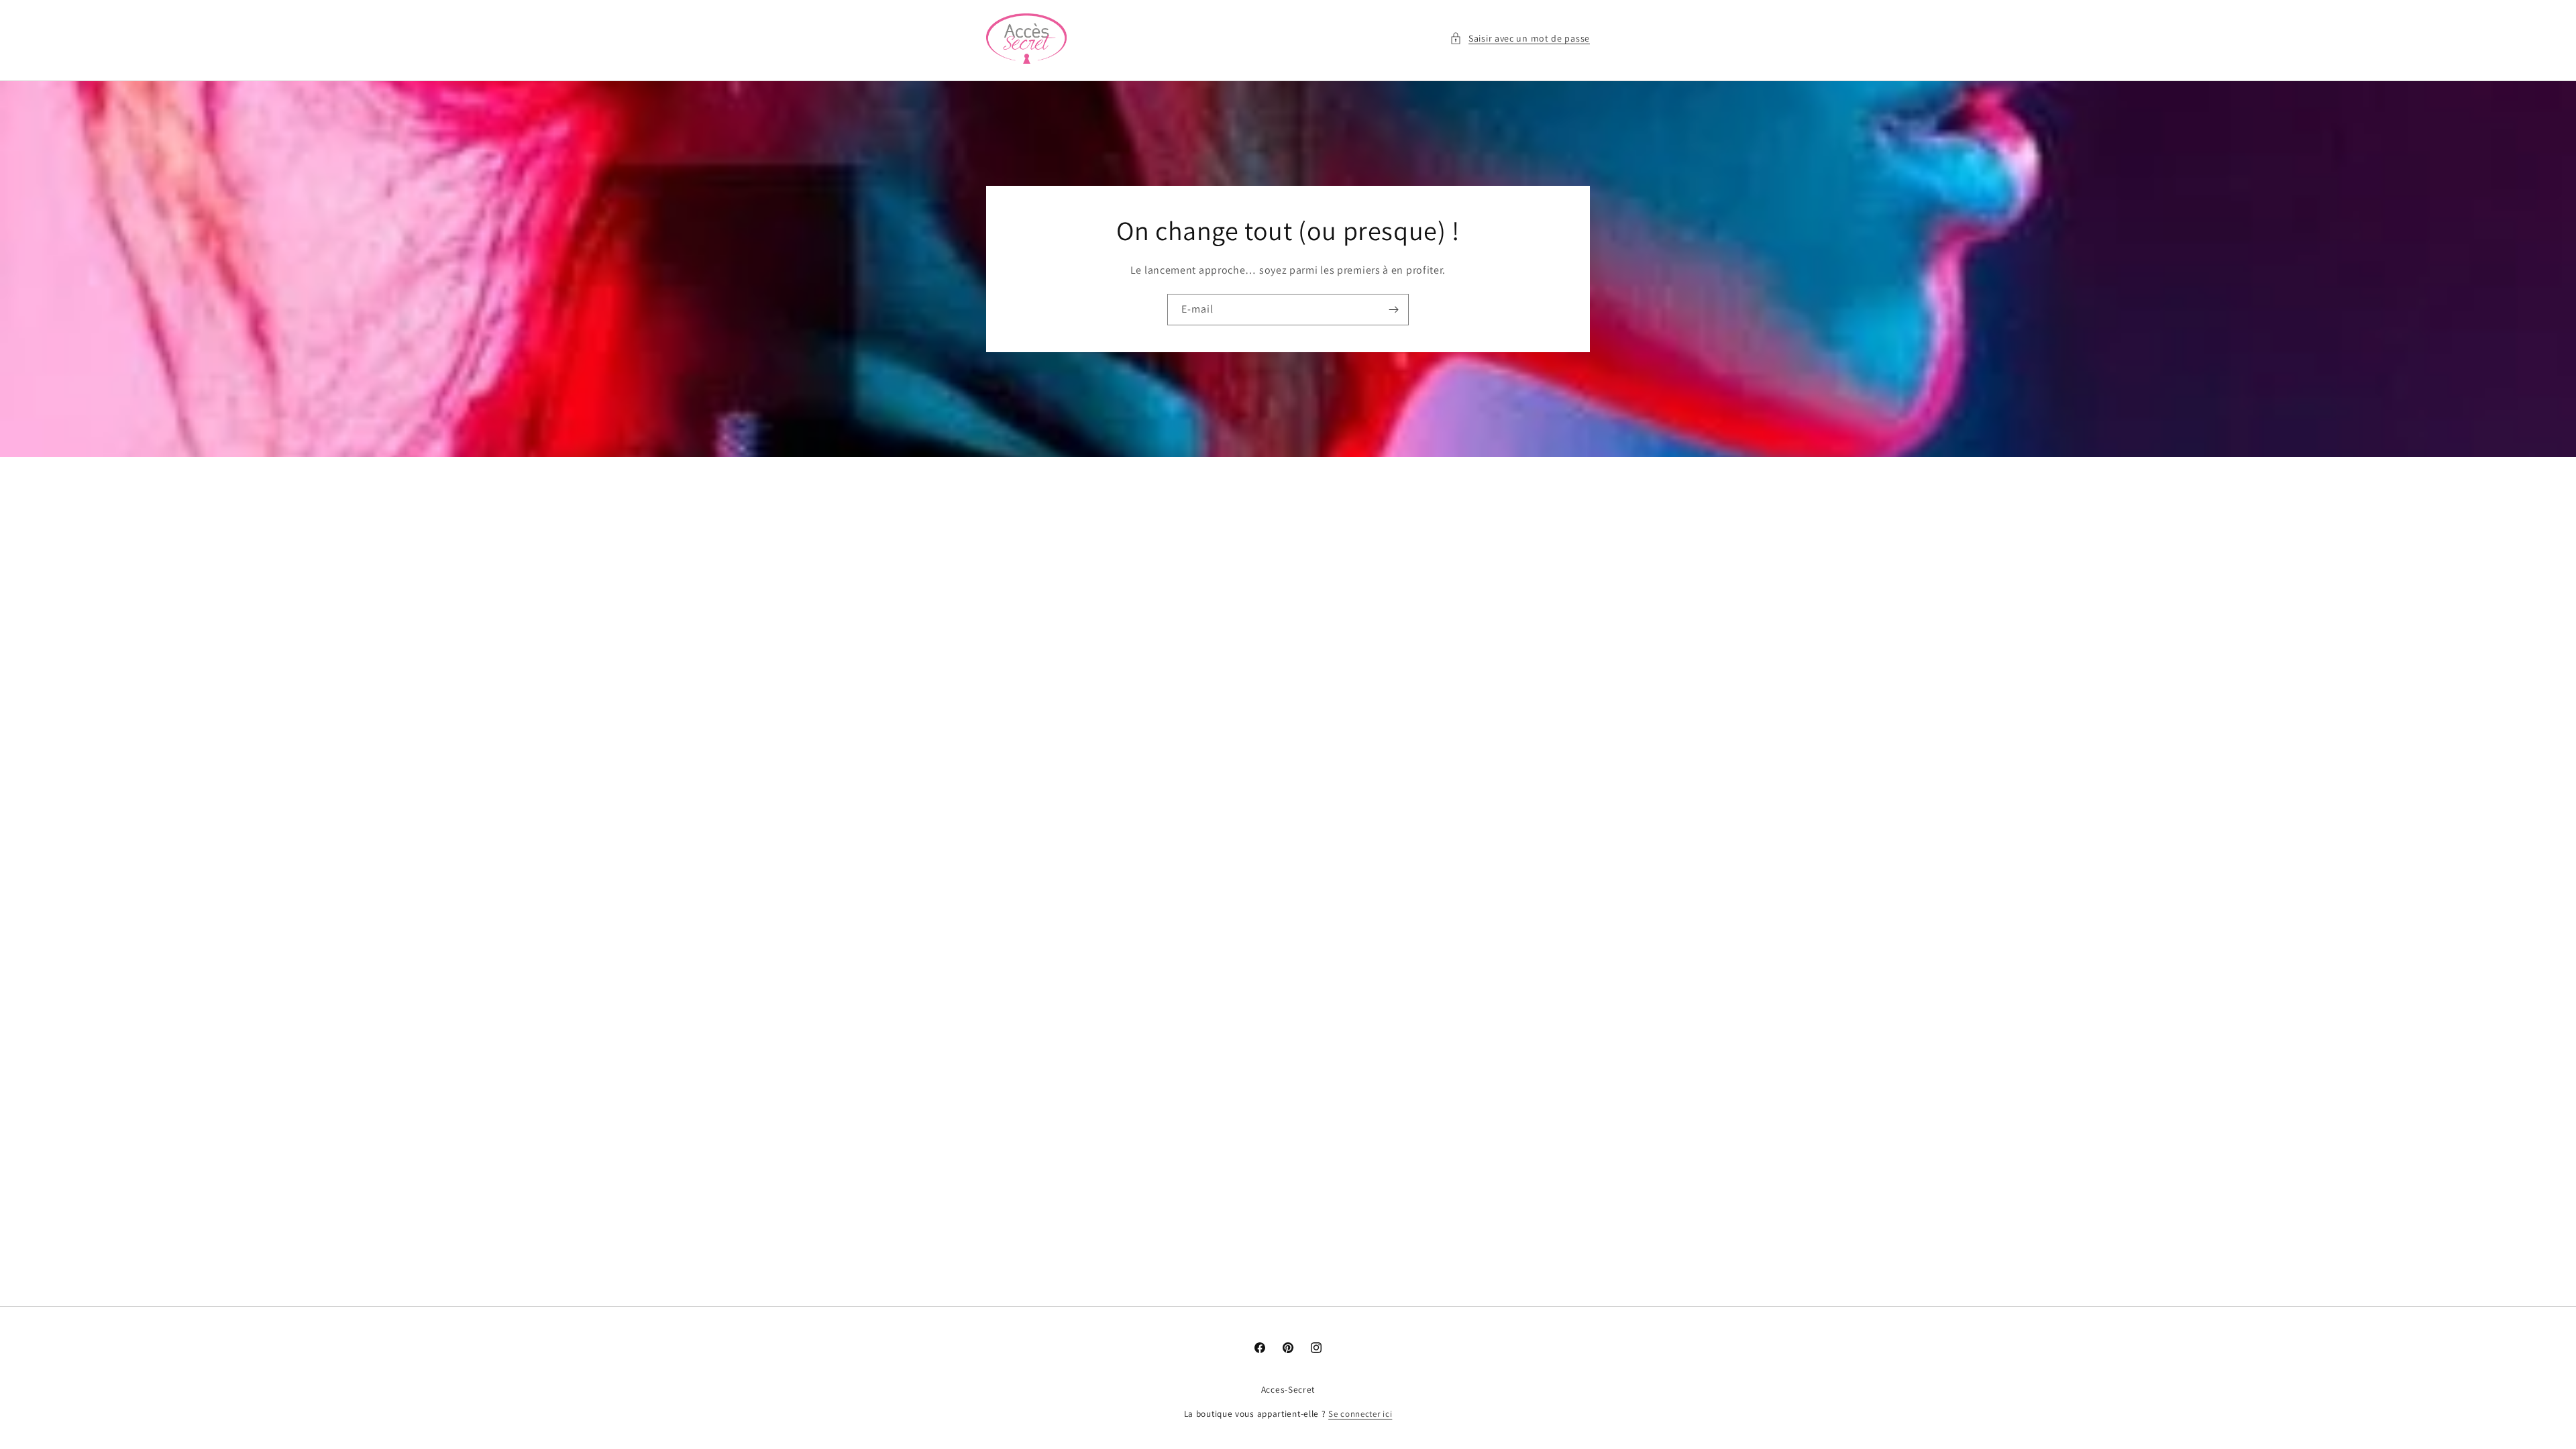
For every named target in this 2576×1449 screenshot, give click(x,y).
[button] (1520, 39)
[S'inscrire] (1393, 310)
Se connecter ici (1360, 1414)
